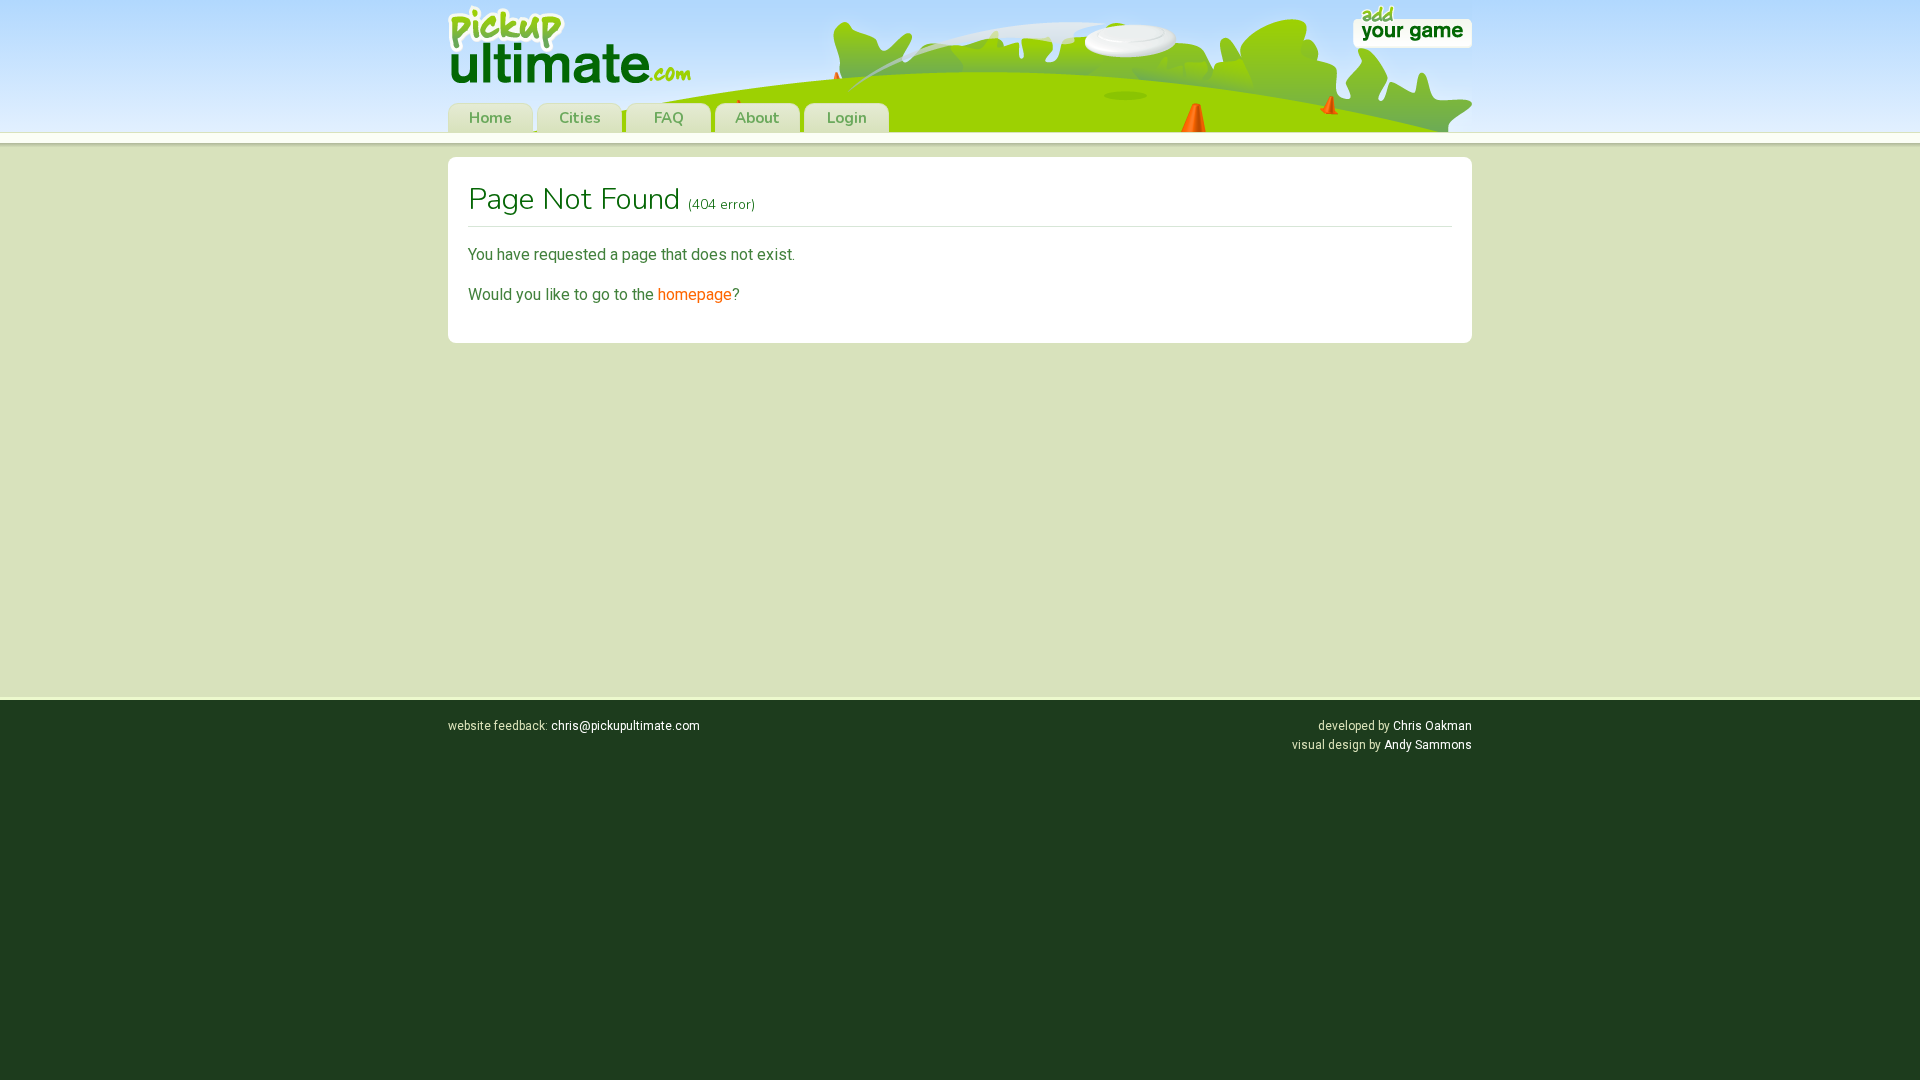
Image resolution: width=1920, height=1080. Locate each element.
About (757, 118)
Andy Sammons (1428, 745)
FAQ (669, 118)
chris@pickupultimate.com (625, 726)
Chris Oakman (1432, 726)
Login (847, 118)
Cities (580, 118)
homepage (695, 294)
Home (490, 118)
